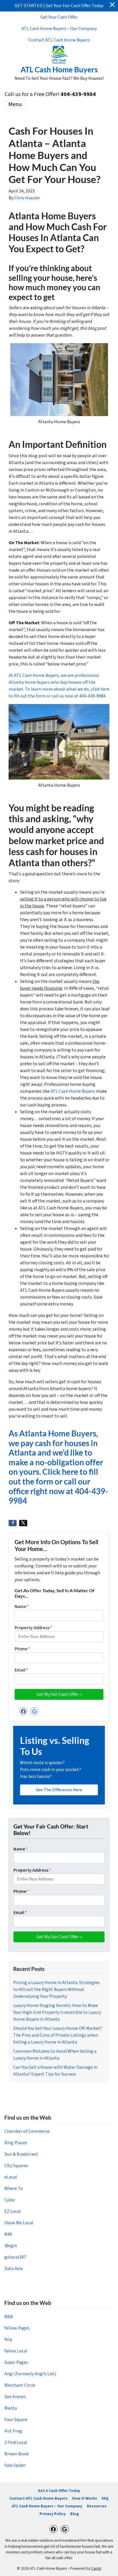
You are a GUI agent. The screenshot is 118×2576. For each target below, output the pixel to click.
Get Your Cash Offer (59, 17)
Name (22, 1607)
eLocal (11, 2177)
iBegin (11, 2246)
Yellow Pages (17, 2328)
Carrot (96, 2568)
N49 (8, 2234)
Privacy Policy (53, 2514)
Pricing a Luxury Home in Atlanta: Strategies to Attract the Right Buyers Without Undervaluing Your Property (56, 1989)
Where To (14, 2189)
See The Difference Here (59, 1790)
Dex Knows (15, 2397)
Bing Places (16, 2143)
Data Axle (14, 2269)
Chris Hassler (27, 198)
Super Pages (16, 2362)
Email (21, 1670)
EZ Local (13, 2211)
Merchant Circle (20, 2385)
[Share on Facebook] (13, 1523)
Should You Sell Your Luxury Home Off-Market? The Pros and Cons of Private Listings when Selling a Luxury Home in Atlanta (58, 2035)
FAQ (105, 2498)
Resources (97, 2506)
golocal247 (15, 2257)
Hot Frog (13, 2431)
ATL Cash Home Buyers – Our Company (59, 29)
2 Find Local (16, 2442)
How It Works (85, 2498)
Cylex (9, 2200)
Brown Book (16, 2454)
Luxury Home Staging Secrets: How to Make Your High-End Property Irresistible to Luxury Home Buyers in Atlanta (57, 2012)
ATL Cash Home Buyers (73, 1091)
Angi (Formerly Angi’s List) (30, 2374)
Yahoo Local (16, 2351)
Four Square (16, 2420)
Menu (15, 104)
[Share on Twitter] (23, 1523)
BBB (9, 2317)
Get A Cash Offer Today (59, 2491)
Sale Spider (15, 2465)
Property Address (33, 1628)
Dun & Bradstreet (21, 2154)
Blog (74, 2514)
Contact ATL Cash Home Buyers (59, 40)
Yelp (8, 2340)
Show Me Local (19, 2223)
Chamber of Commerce (27, 2131)
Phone (22, 1649)
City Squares (16, 2166)
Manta (11, 2408)
